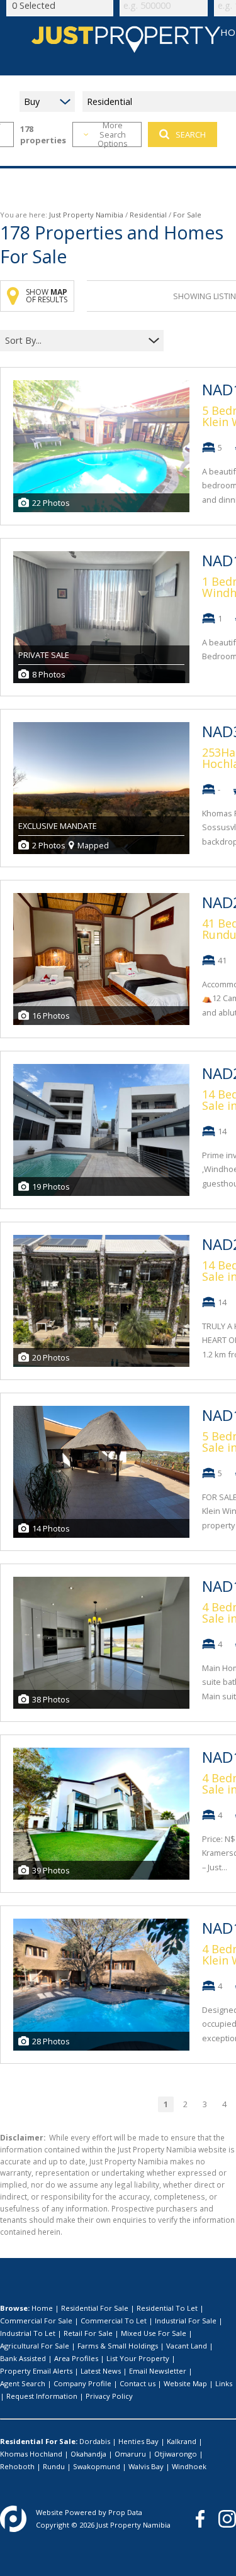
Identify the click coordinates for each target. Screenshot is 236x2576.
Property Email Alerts (36, 2371)
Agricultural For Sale (35, 2346)
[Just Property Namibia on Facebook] (200, 2519)
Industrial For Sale (186, 2321)
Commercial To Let (114, 2321)
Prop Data (125, 2512)
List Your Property (138, 2358)
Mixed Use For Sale (154, 2333)
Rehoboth (17, 2466)
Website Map (185, 2383)
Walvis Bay (146, 2466)
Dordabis (95, 2441)
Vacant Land (187, 2346)
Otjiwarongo (176, 2454)
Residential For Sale (95, 2308)
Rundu (54, 2466)
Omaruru (130, 2454)
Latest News (101, 2371)
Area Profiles (76, 2358)
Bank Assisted (23, 2358)
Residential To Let (167, 2308)
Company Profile (82, 2383)
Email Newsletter (158, 2371)
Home (42, 2308)
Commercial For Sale (36, 2321)
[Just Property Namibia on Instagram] (227, 2519)
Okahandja (88, 2454)
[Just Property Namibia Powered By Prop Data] (13, 2519)
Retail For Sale (88, 2333)
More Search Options (113, 134)
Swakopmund (97, 2466)
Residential (148, 215)
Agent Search (23, 2383)
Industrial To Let (28, 2333)
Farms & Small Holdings (118, 2346)
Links (224, 2383)
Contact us (138, 2383)
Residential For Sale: (39, 2441)
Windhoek (189, 2466)
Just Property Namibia (86, 215)
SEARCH (191, 134)
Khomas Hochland (31, 2454)
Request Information (42, 2396)
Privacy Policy (109, 2396)
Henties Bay (138, 2441)
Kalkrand (182, 2441)
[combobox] (74, 341)
